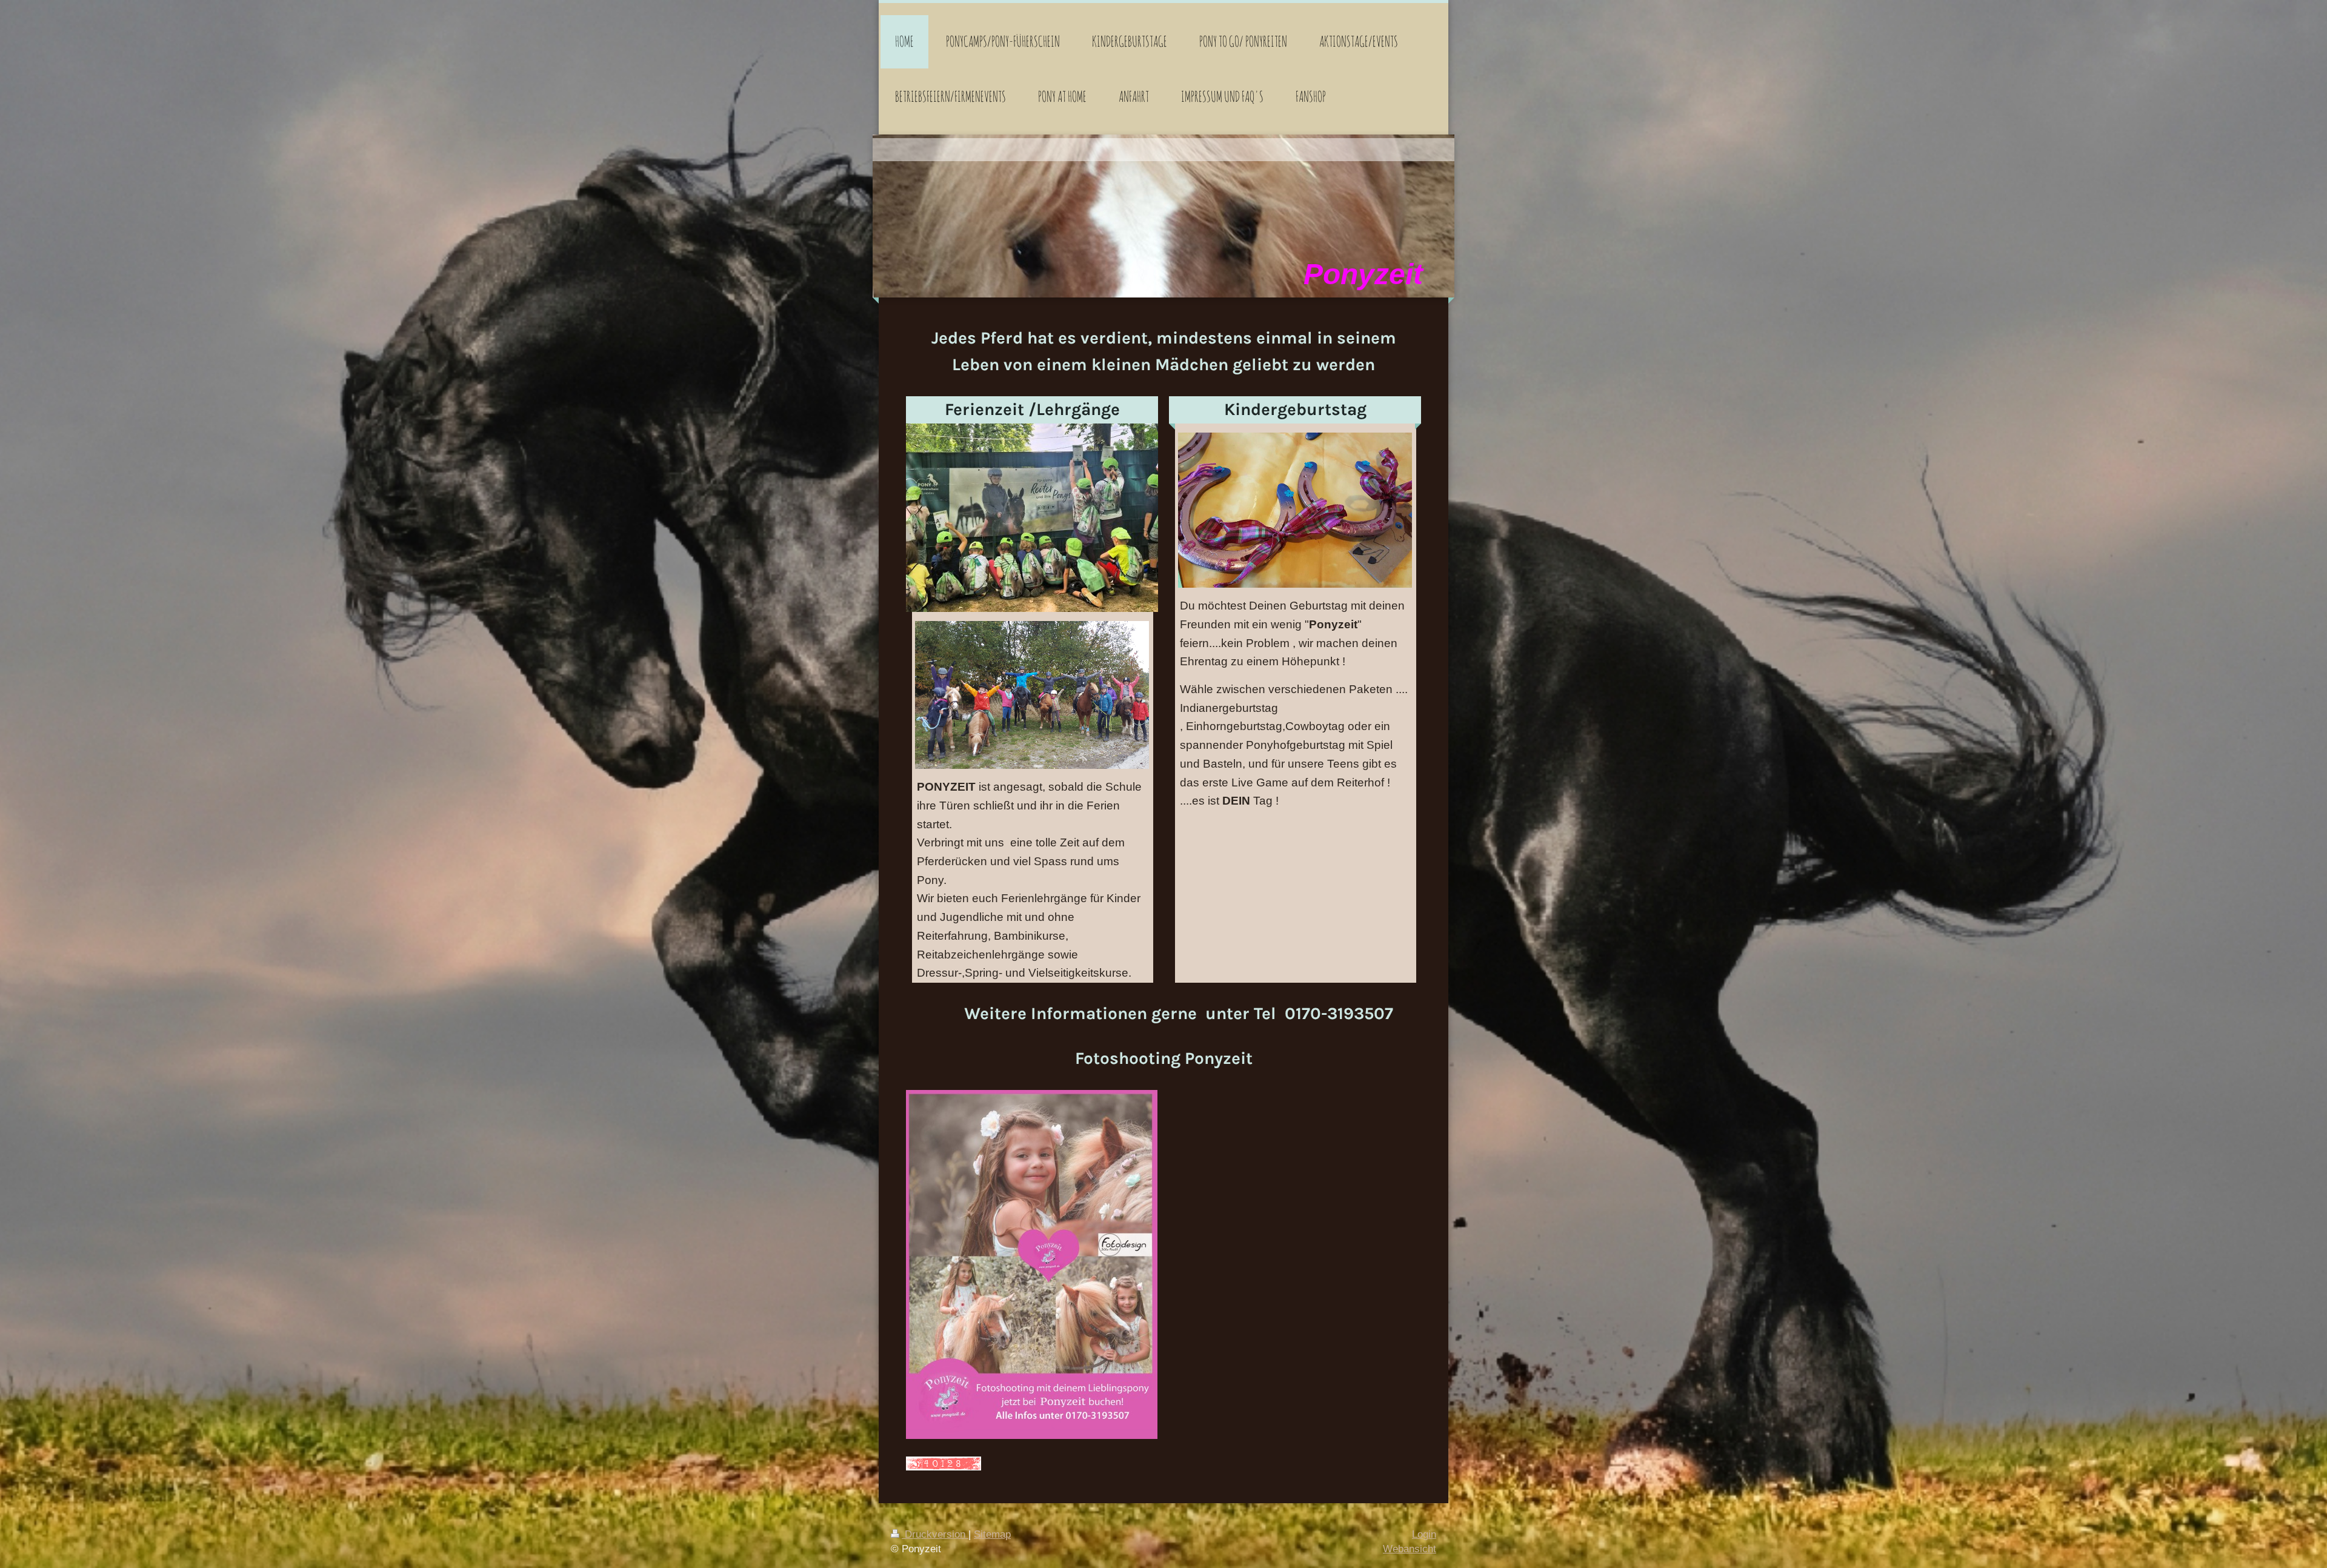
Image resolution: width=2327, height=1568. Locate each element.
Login (1424, 1534)
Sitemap (992, 1534)
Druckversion (935, 1534)
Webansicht (1410, 1549)
